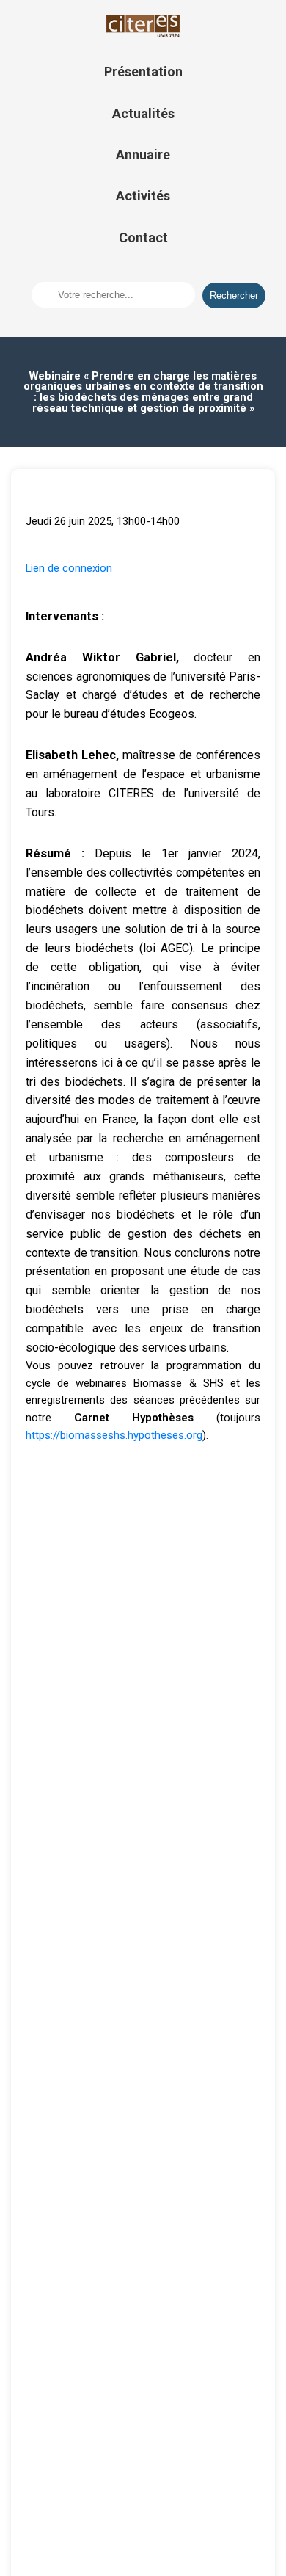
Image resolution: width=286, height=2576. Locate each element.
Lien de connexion (69, 568)
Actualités (143, 113)
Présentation (143, 72)
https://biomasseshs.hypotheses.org (114, 1435)
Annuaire (143, 155)
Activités (143, 196)
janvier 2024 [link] (223, 853)
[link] (223, 853)
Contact (143, 237)
